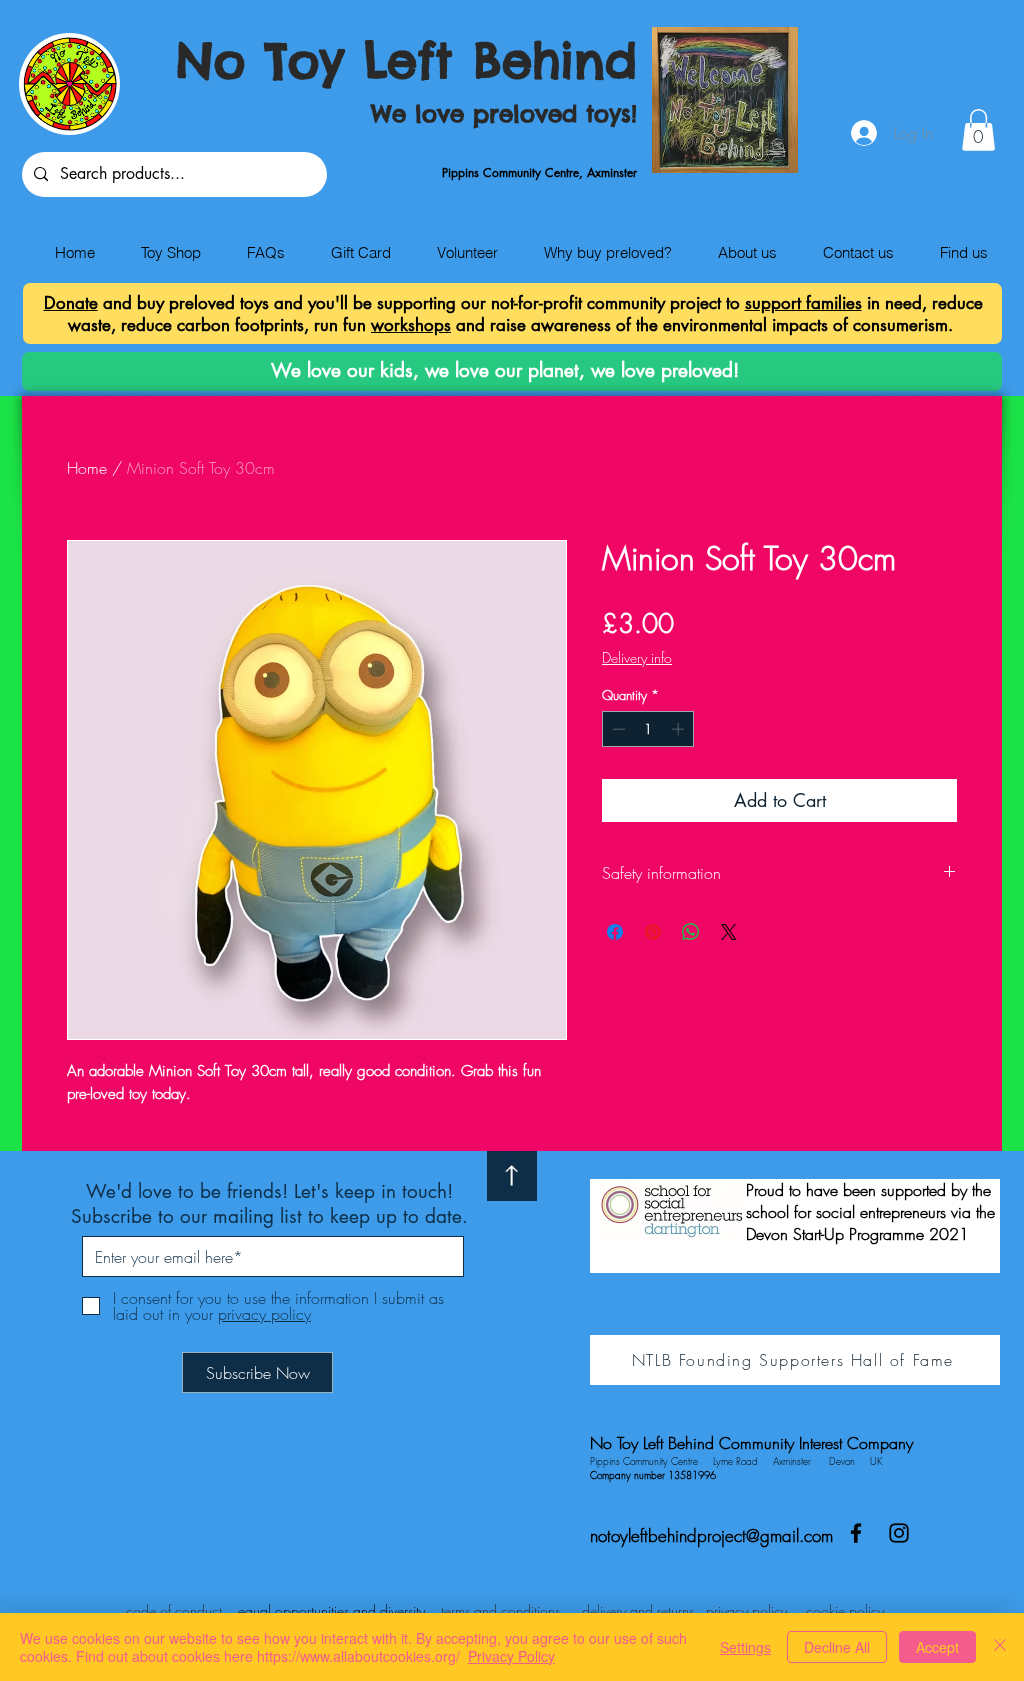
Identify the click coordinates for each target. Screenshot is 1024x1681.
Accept (937, 1647)
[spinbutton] (648, 729)
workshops (411, 325)
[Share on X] (729, 932)
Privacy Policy (511, 1656)
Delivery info (637, 657)
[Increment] (680, 729)
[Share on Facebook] (615, 932)
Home (87, 468)
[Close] (1000, 1647)
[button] (978, 130)
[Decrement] (617, 729)
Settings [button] (745, 1647)
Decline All (837, 1647)
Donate (71, 303)
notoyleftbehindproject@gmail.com (711, 1535)
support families (803, 303)
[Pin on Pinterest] (653, 932)
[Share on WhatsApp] (691, 932)
